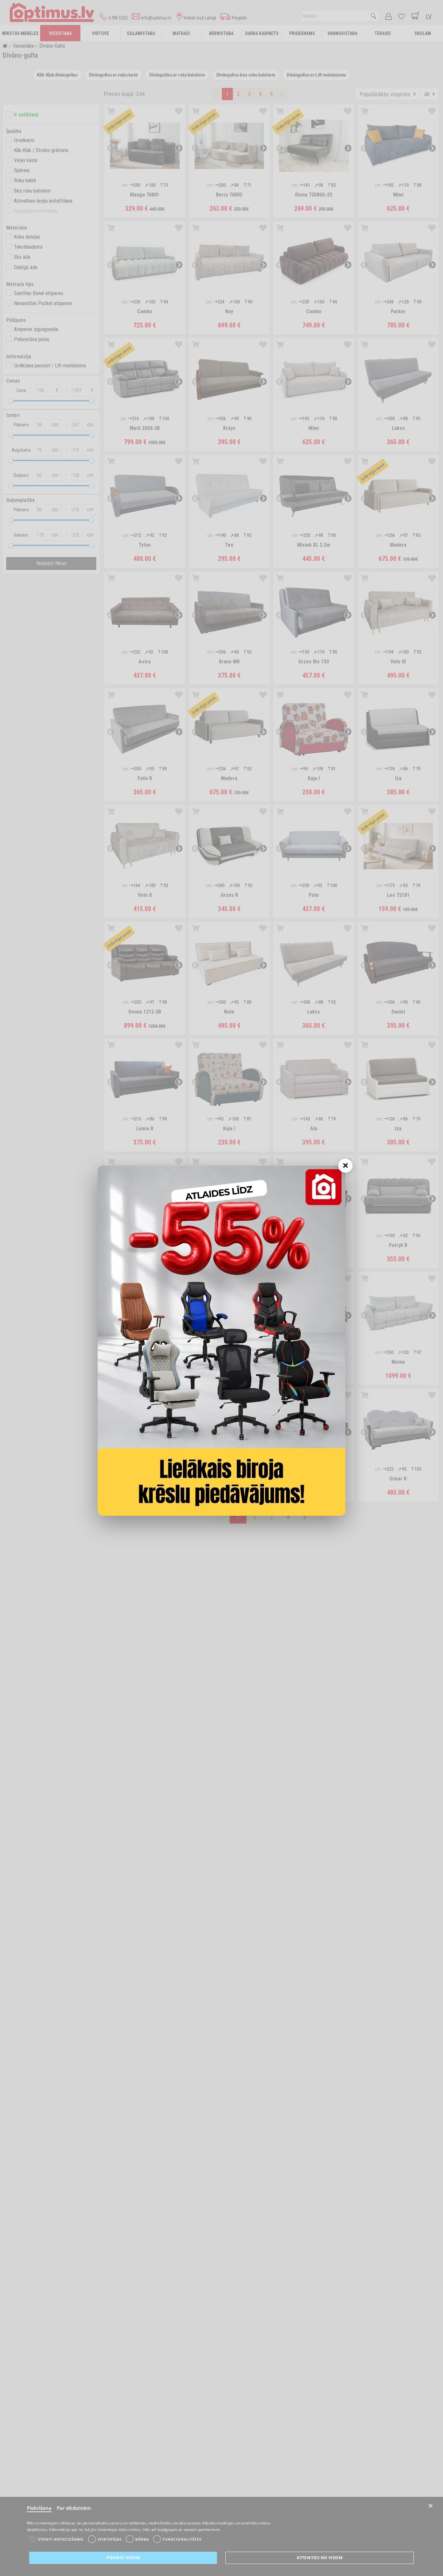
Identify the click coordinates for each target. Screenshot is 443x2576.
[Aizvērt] (345, 1166)
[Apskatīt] (221, 1341)
